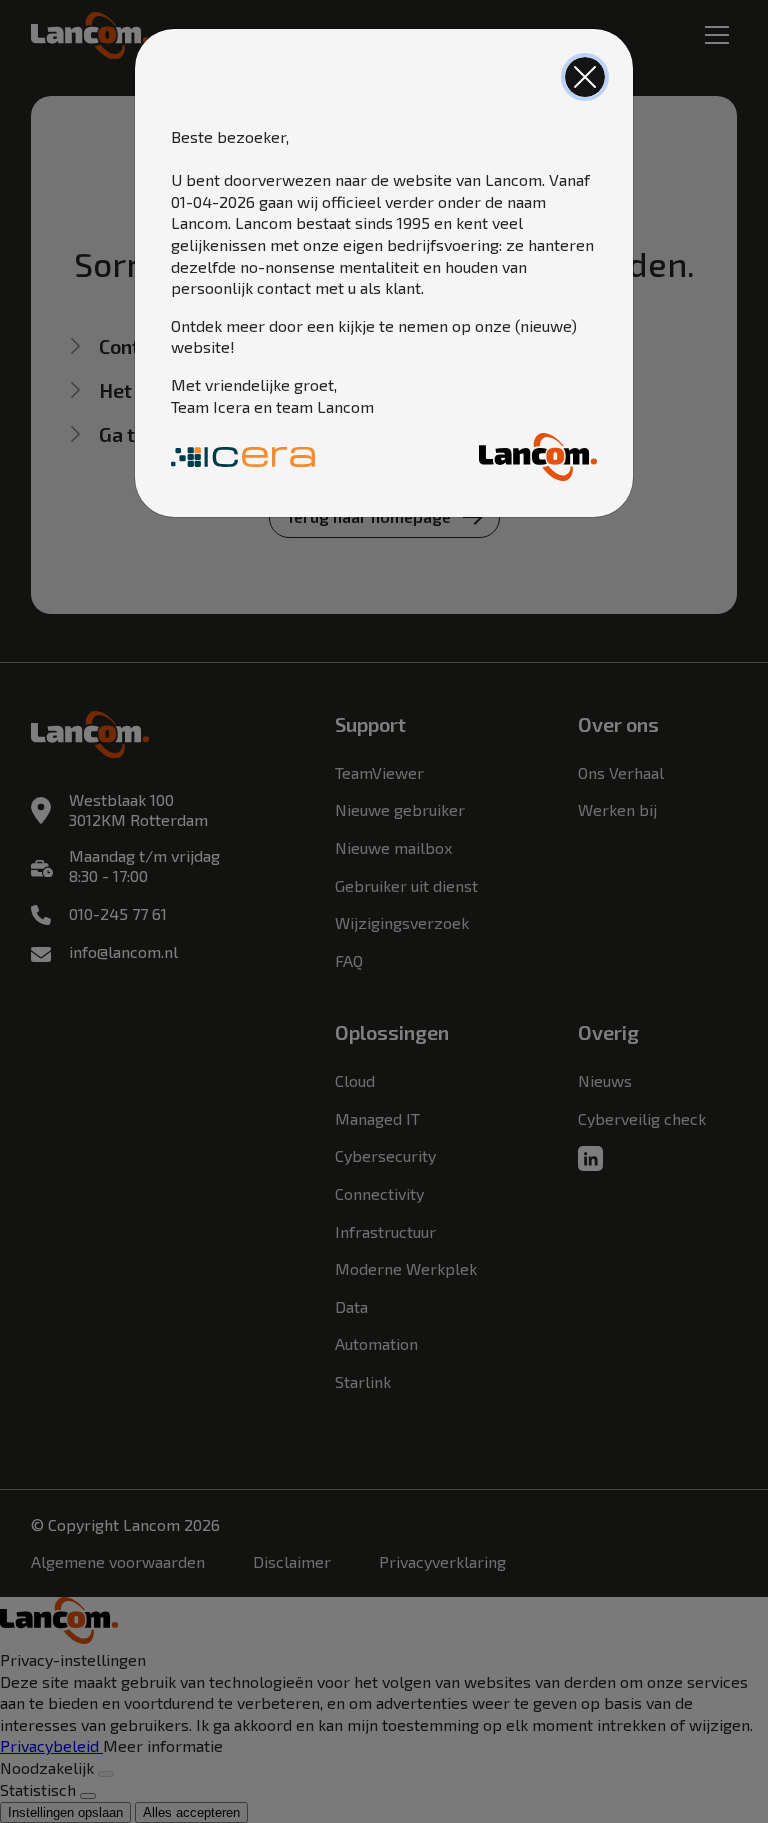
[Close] (585, 77)
